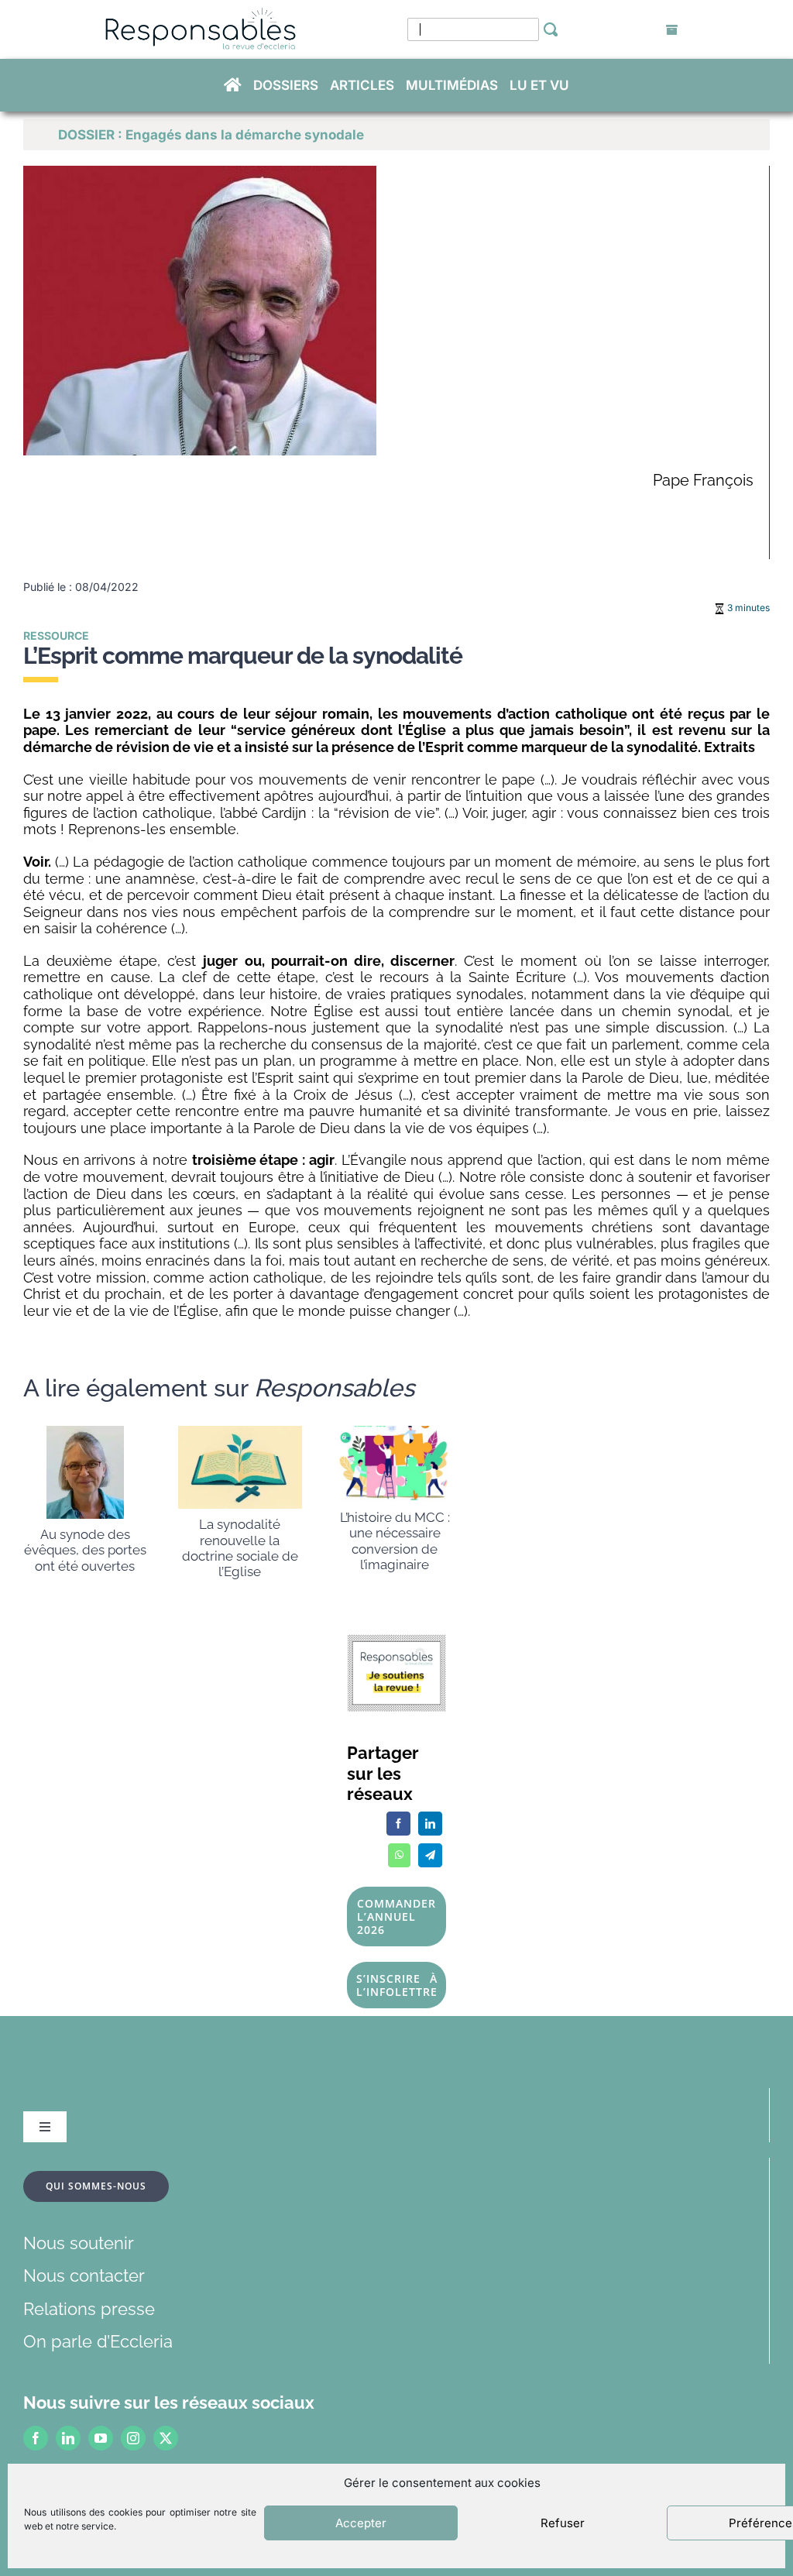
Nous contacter (84, 2275)
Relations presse (89, 2309)
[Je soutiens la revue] (397, 1643)
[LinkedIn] (430, 1824)
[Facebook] (398, 1824)
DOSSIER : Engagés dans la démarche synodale (211, 135)
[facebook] (36, 2438)
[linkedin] (68, 2438)
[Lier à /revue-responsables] (672, 30)
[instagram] (133, 2438)
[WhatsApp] (399, 1855)
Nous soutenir (79, 2243)
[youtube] (101, 2438)
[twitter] (166, 2438)
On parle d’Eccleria (98, 2341)
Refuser (563, 2523)
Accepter (361, 2523)
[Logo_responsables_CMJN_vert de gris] (200, 16)
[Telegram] (430, 1855)
